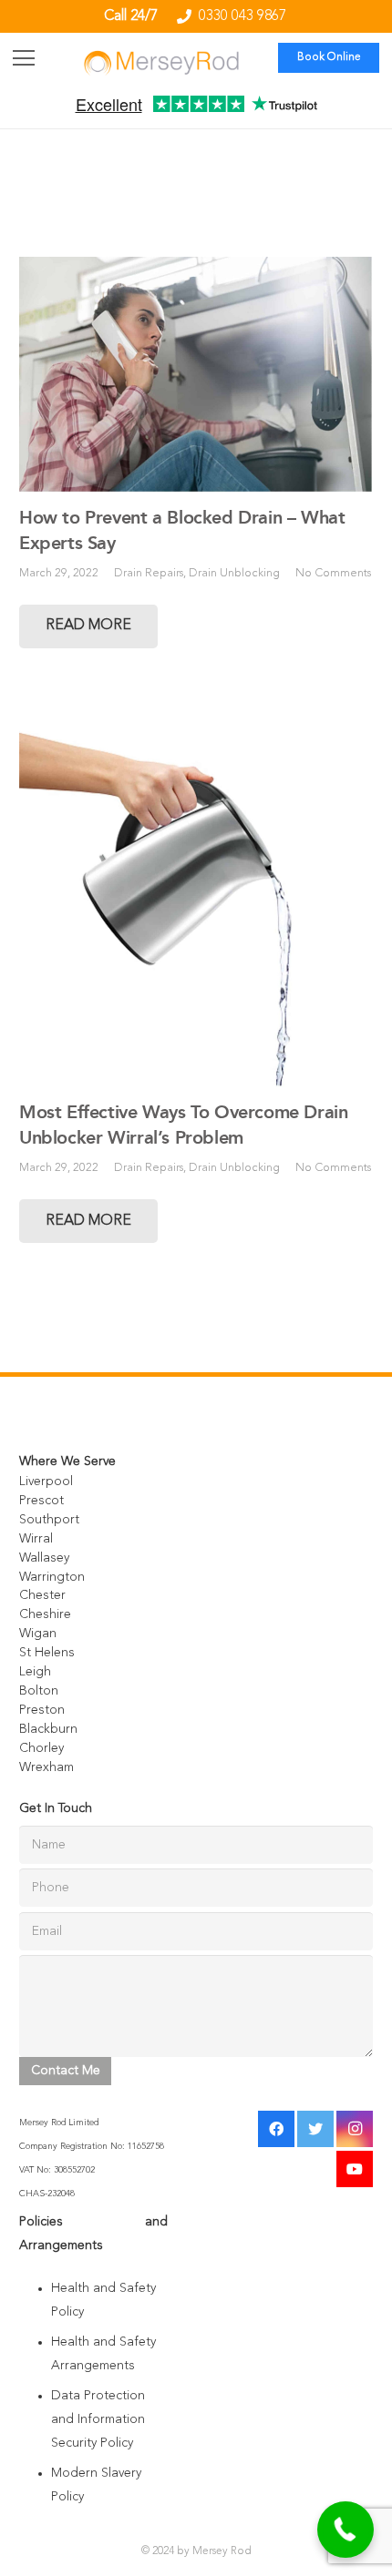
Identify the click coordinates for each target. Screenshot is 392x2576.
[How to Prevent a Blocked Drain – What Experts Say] (196, 375)
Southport (49, 1520)
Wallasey (44, 1558)
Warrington (52, 1577)
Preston (42, 1710)
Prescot (41, 1501)
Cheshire (45, 1614)
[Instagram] (355, 2129)
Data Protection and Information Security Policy (98, 2419)
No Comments (333, 573)
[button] (346, 2530)
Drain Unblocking (234, 573)
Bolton (39, 1691)
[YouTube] (355, 2169)
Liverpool (46, 1481)
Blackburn (48, 1729)
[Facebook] (276, 2129)
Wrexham (46, 1767)
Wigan (38, 1634)
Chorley (41, 1748)
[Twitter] (315, 2129)
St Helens (47, 1653)
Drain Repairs (149, 573)
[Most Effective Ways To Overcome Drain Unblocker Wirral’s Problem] (196, 900)
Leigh (35, 1672)
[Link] (161, 62)
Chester (42, 1595)
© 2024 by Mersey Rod (196, 2551)
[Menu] (24, 58)
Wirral (36, 1539)
